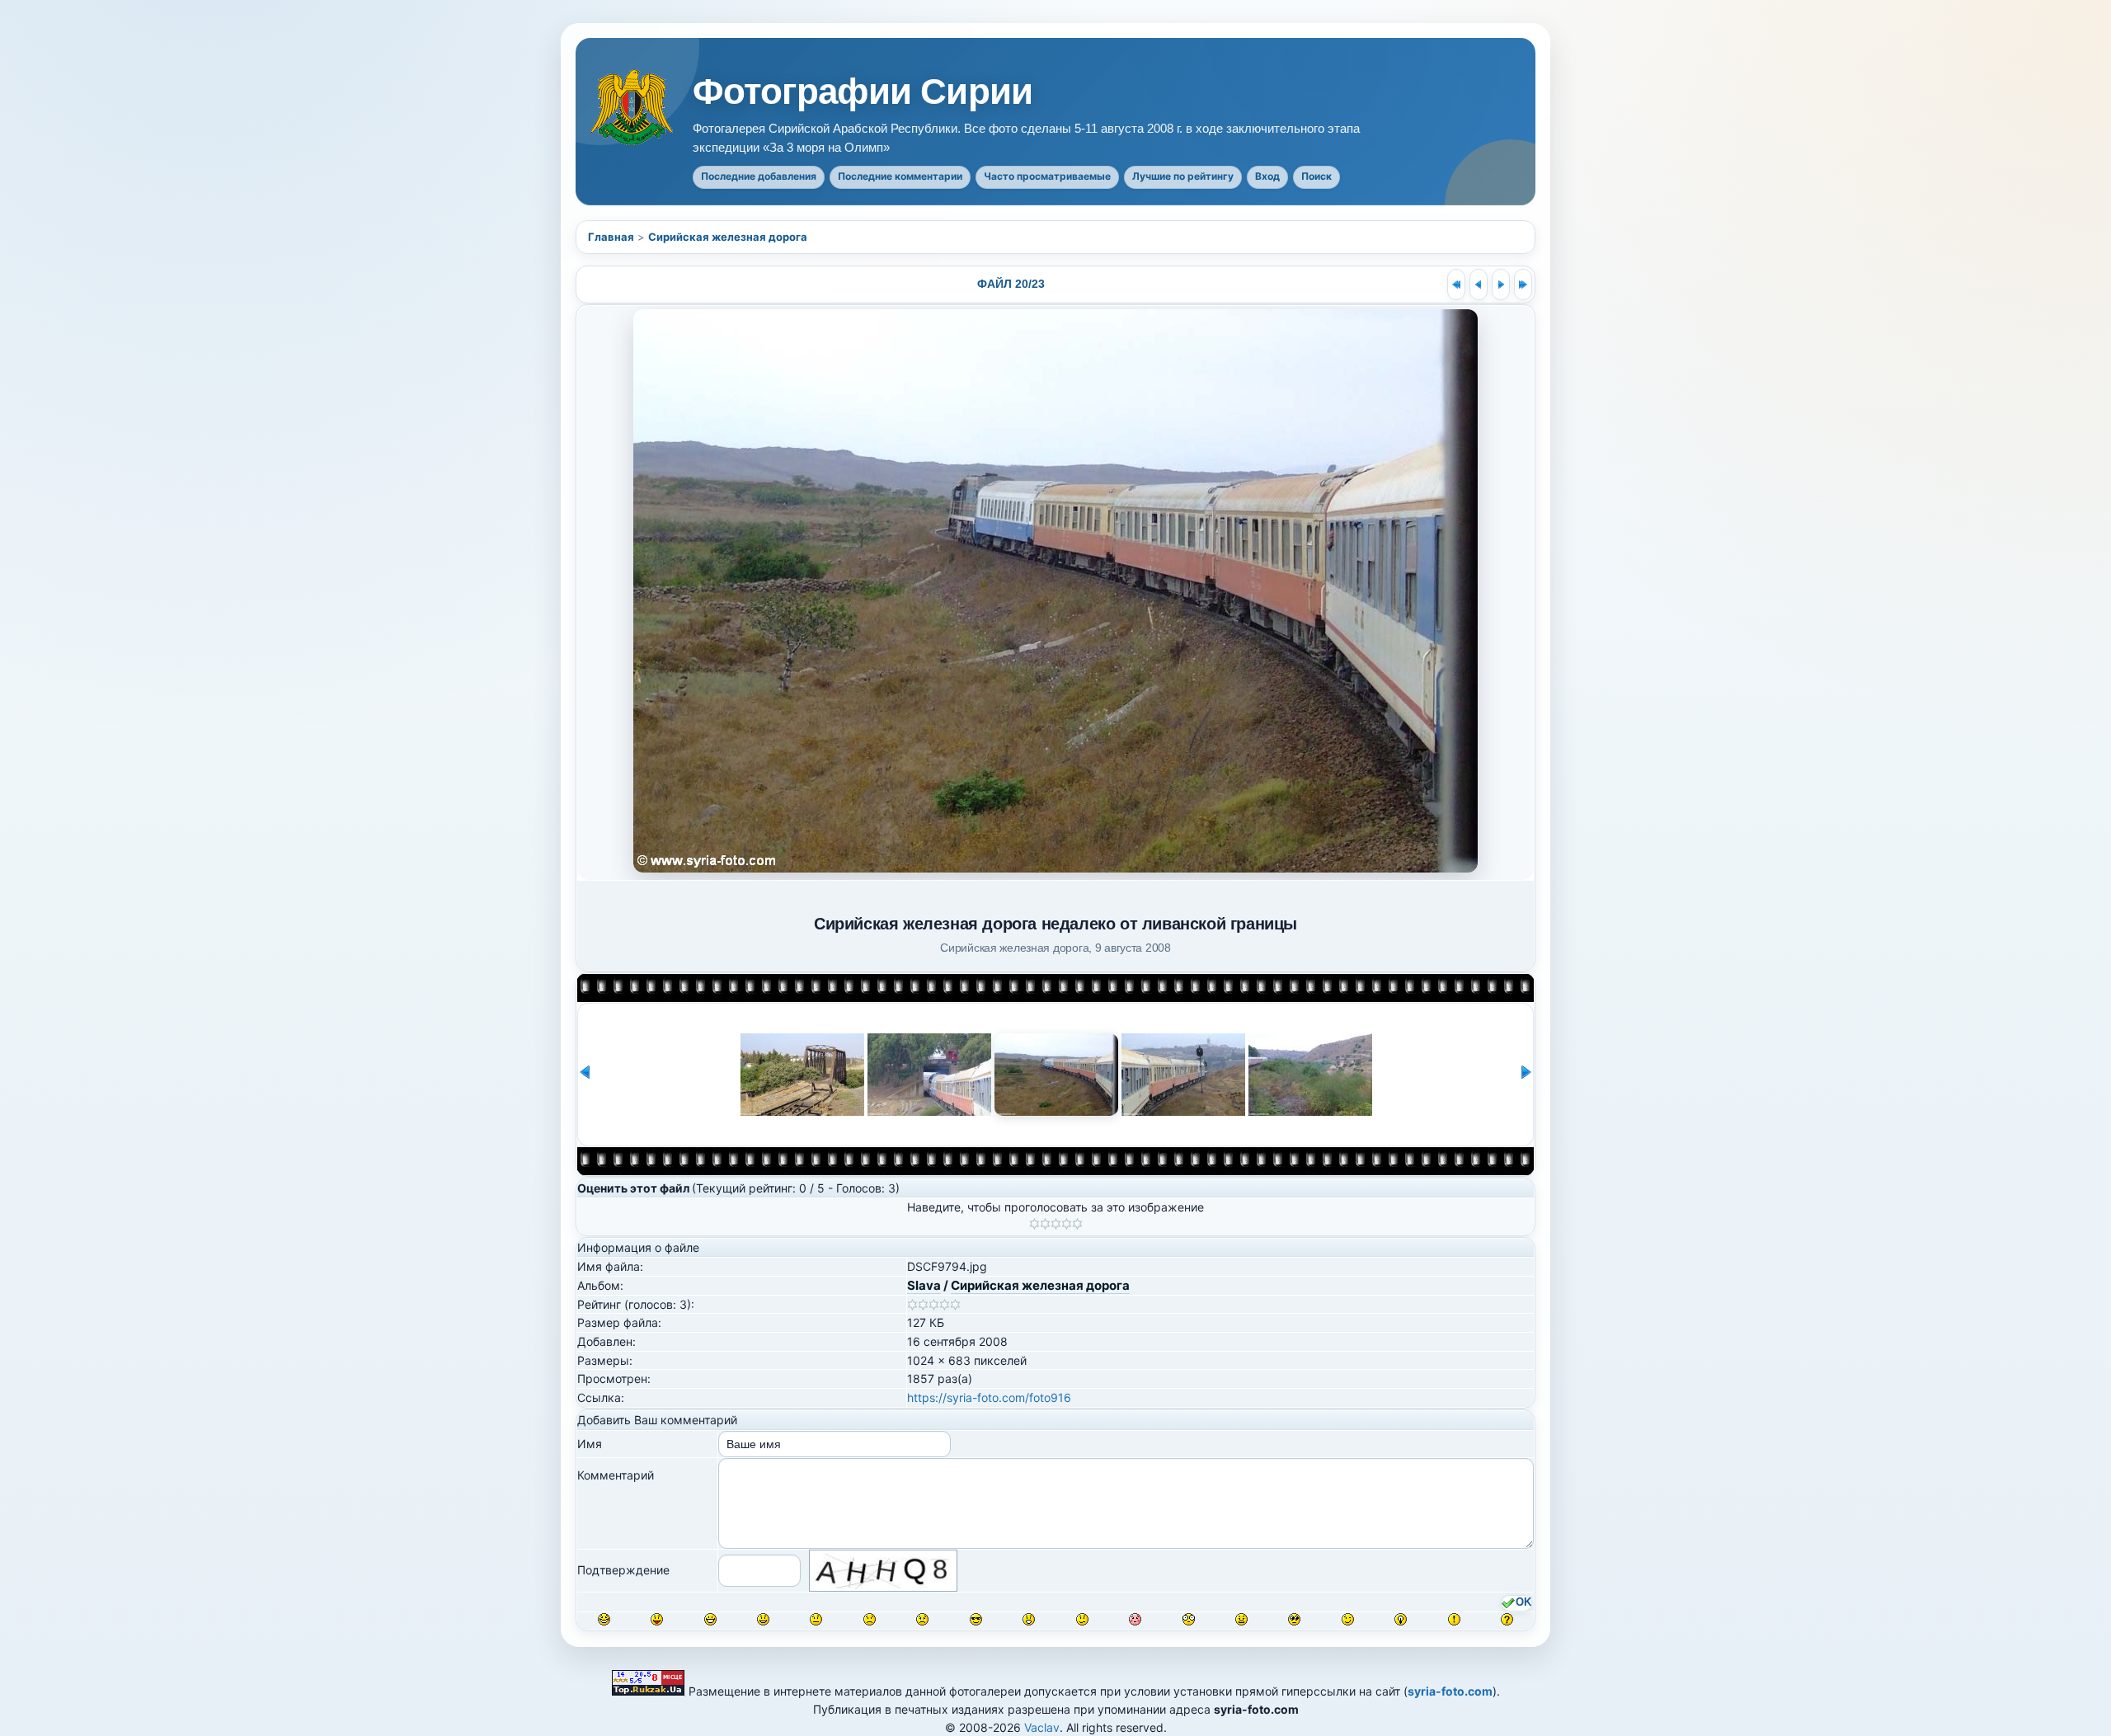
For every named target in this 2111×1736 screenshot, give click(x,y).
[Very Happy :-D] (710, 1619)
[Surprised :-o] (1029, 1619)
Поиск (1316, 176)
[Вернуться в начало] (1456, 285)
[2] (1045, 1224)
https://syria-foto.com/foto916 (989, 1397)
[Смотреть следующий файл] (1501, 285)
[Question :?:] (1507, 1619)
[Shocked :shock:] (1189, 1619)
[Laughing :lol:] (604, 1619)
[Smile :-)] (763, 1619)
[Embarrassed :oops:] (1135, 1619)
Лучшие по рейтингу (1183, 176)
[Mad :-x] (1241, 1619)
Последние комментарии (900, 176)
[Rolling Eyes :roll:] (1294, 1619)
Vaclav (1042, 1727)
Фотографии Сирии (863, 92)
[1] (1034, 1224)
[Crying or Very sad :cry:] (922, 1619)
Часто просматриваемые (1047, 176)
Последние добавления (759, 176)
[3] (1056, 1224)
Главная (611, 237)
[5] (1077, 1224)
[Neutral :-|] (816, 1619)
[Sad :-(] (870, 1619)
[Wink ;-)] (1348, 1619)
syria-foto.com (1450, 1691)
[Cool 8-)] (976, 1619)
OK (1523, 1602)
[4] (1067, 1224)
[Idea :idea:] (1401, 1619)
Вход (1267, 176)
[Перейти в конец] (1523, 285)
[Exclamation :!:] (1454, 1619)
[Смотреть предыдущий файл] (1479, 285)
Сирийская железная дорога (728, 237)
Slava (924, 1285)
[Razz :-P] (657, 1619)
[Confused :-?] (1082, 1619)
